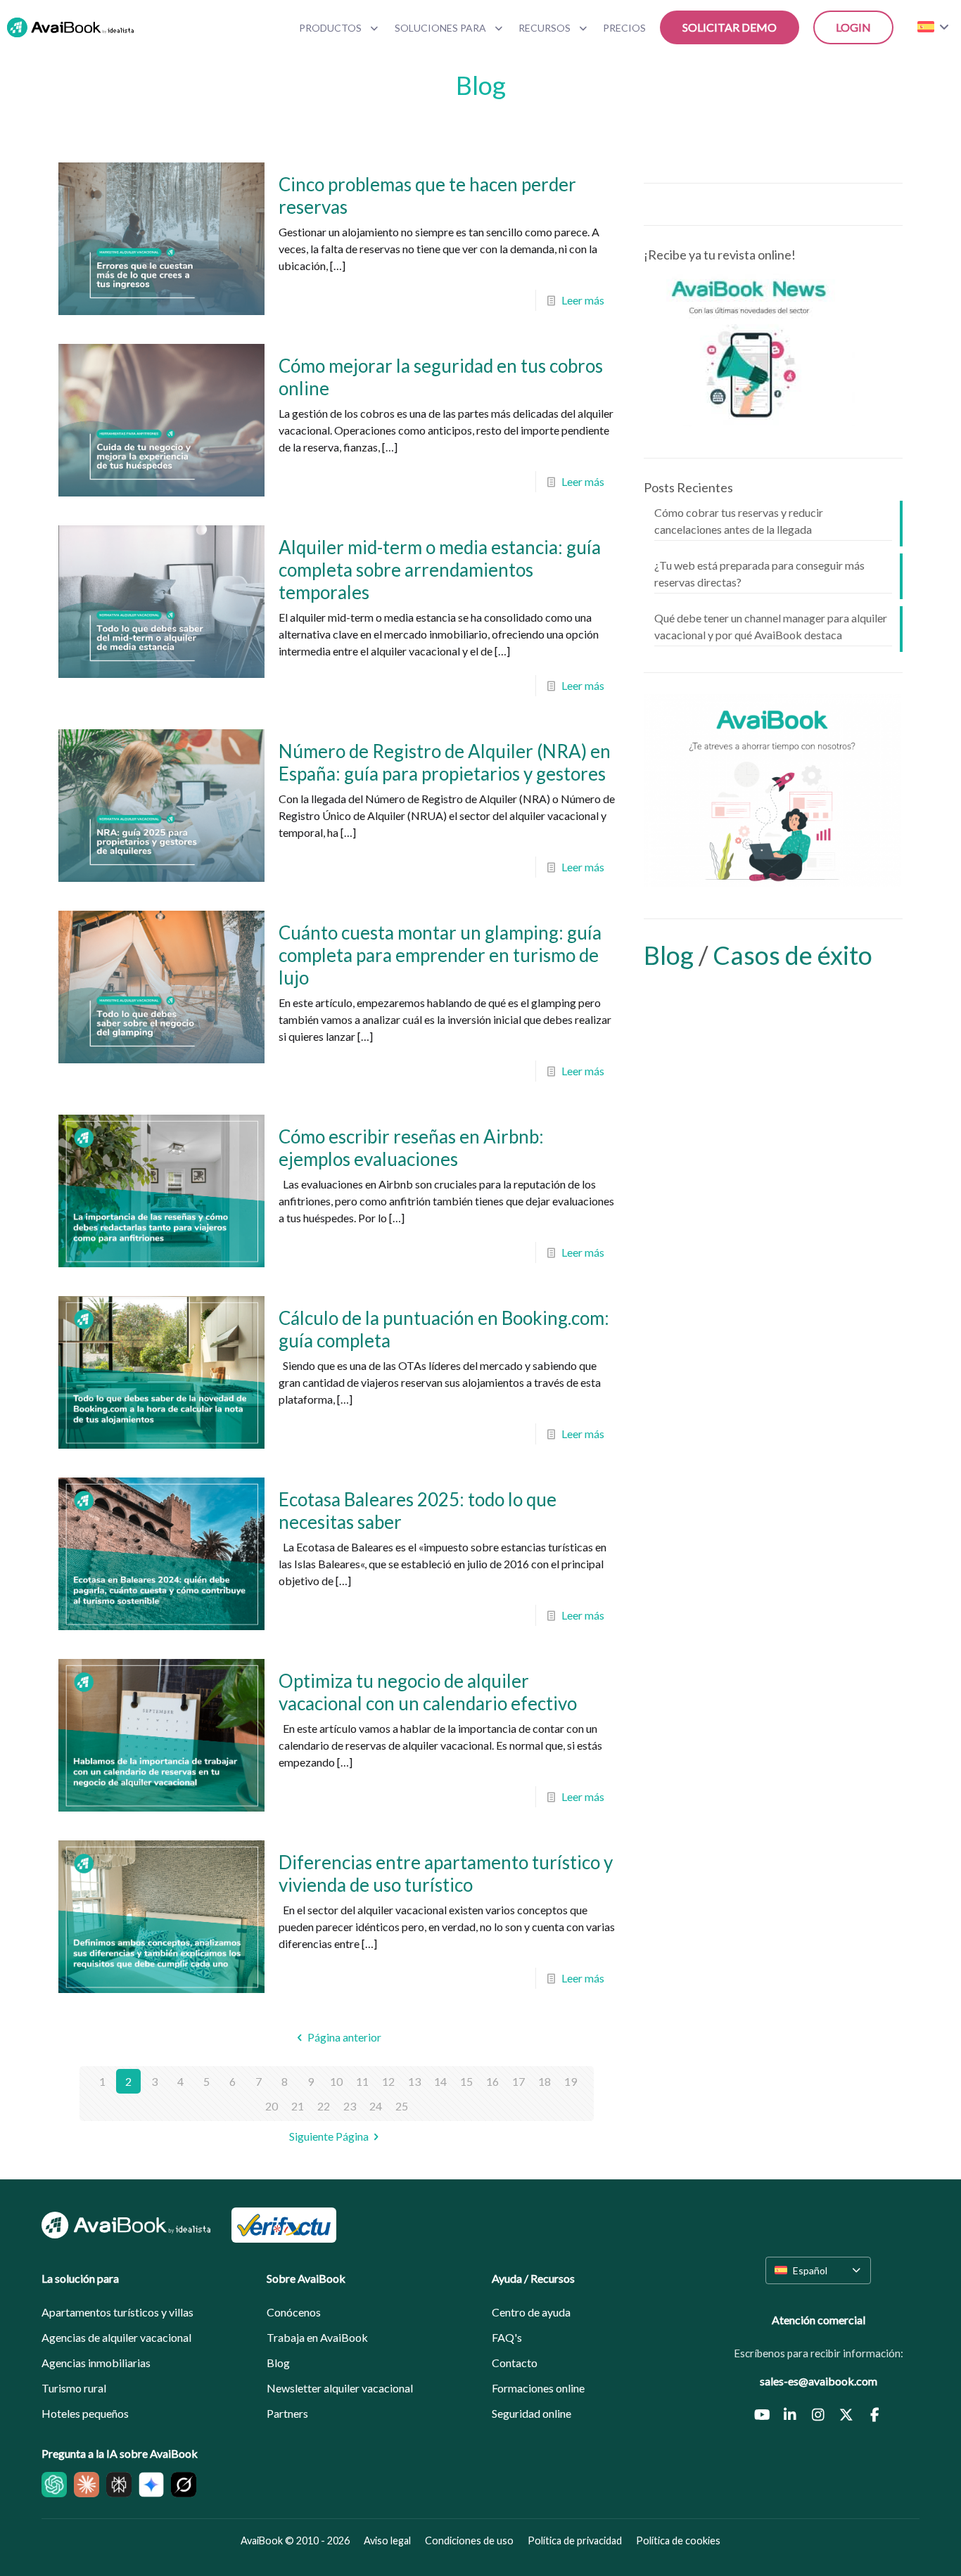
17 (518, 2081)
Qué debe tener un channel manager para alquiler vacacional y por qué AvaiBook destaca (771, 626)
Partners (287, 2413)
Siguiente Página (329, 2136)
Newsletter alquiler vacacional (340, 2388)
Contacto (515, 2363)
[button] (818, 2270)
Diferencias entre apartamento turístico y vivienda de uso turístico (446, 1873)
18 (545, 2081)
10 (336, 2081)
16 (492, 2081)
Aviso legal (387, 2540)
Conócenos (294, 2312)
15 (466, 2081)
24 (376, 2106)
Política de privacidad (575, 2540)
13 (414, 2081)
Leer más (583, 300)
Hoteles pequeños (85, 2413)
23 (350, 2106)
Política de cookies (678, 2540)
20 (272, 2106)
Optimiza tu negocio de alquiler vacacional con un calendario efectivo (428, 1692)
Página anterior (344, 2037)
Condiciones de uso (469, 2540)
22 (324, 2106)
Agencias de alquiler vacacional (116, 2337)
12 (388, 2081)
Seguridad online (532, 2413)
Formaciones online (538, 2388)
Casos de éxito (793, 955)
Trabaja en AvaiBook (317, 2337)
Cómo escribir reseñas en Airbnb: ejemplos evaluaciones (411, 1148)
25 (402, 2106)
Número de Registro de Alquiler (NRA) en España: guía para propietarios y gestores (445, 762)
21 (298, 2106)
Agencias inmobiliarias (96, 2363)
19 (571, 2081)
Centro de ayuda (531, 2312)
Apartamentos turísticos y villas (117, 2312)
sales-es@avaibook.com (819, 2381)
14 (440, 2081)
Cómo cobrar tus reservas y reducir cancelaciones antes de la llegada (739, 521)
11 (362, 2081)
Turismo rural (74, 2388)
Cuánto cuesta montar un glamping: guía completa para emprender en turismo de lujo (440, 955)
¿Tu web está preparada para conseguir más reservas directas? (759, 573)
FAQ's (507, 2337)
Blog (671, 955)
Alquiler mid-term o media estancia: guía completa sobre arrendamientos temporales (440, 570)
